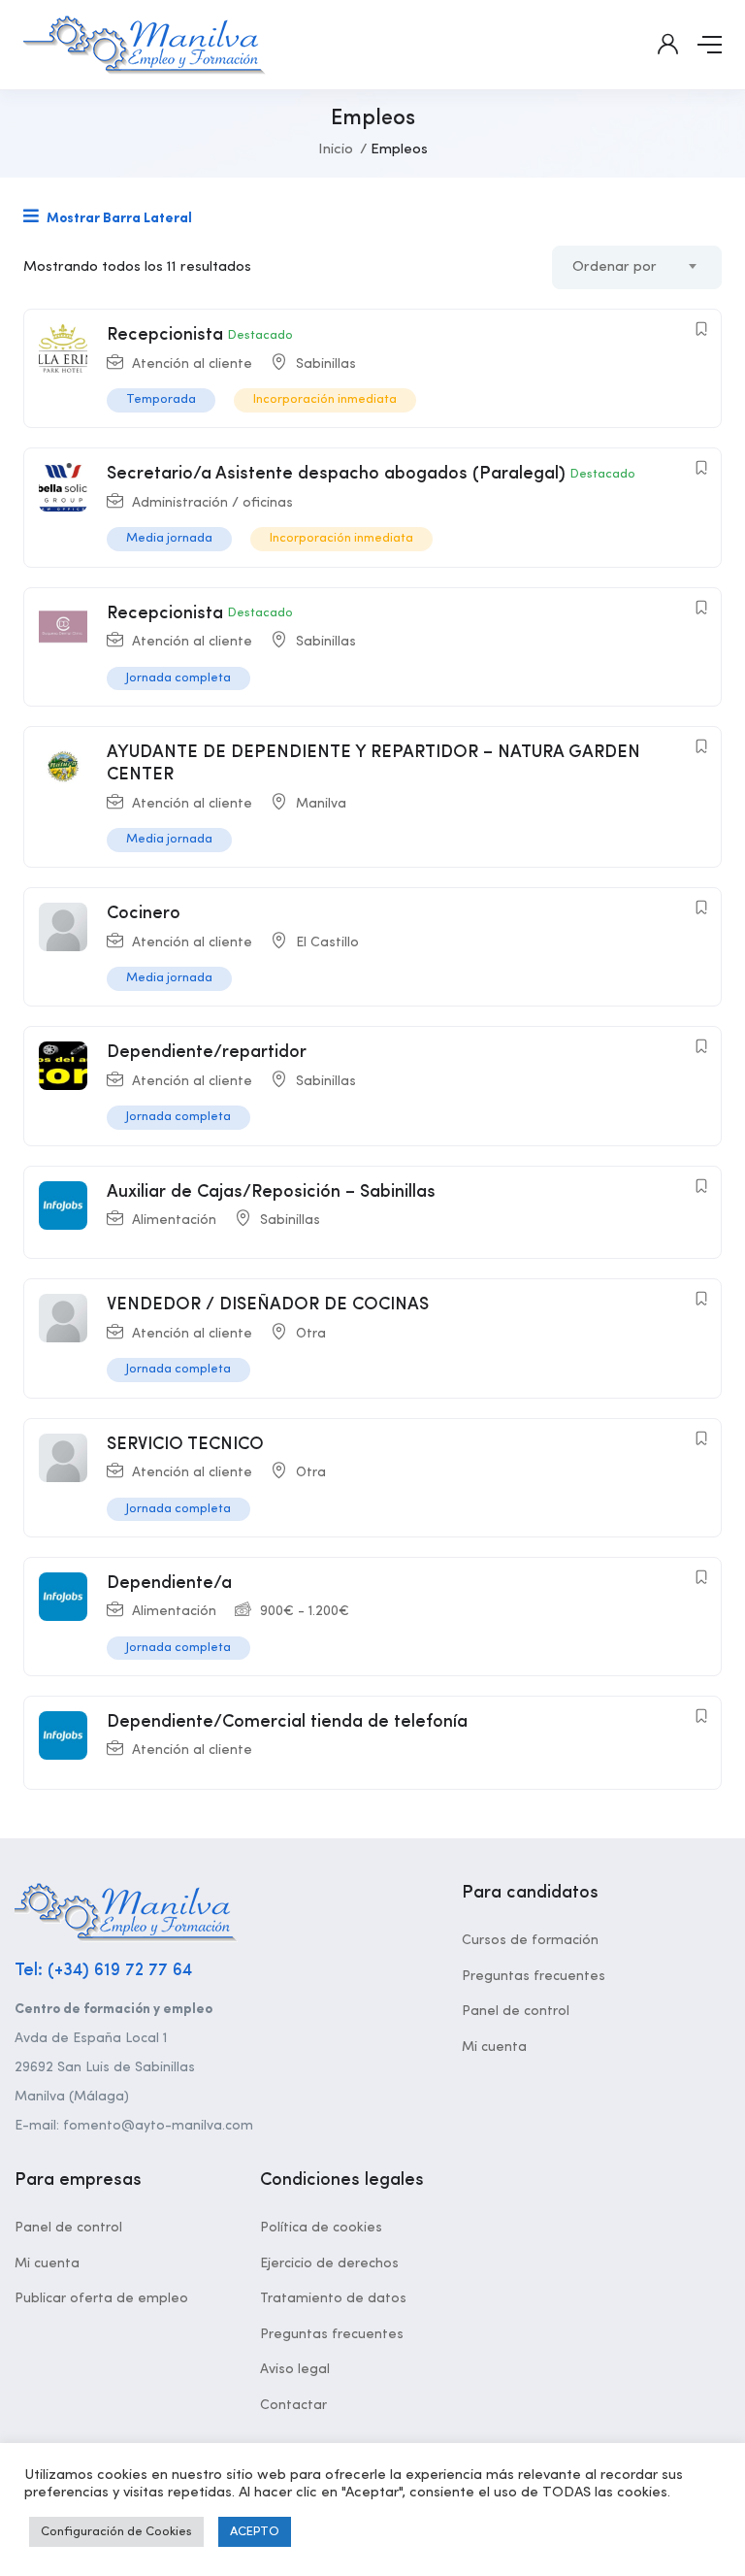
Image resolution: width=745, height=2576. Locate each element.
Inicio (336, 150)
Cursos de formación (530, 1940)
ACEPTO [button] (255, 2532)
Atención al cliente (192, 364)
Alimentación (174, 1220)
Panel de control (516, 2011)
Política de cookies (321, 2228)
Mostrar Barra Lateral (118, 218)
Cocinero (144, 913)
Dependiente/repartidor (207, 1052)
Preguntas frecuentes (534, 1976)
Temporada (161, 399)
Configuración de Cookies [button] (116, 2532)
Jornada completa (178, 678)
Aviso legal (295, 2369)
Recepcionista (165, 335)
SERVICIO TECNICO (185, 1444)
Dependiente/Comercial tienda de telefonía (287, 1722)
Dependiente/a (169, 1583)
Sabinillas (326, 364)
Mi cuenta (494, 2047)
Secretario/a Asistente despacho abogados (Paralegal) (336, 474)
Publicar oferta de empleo (101, 2298)
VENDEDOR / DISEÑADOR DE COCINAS (268, 1305)
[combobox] (637, 267)
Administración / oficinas (212, 503)
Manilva (321, 804)
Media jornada (169, 538)
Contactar (293, 2405)
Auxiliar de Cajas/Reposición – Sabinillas (271, 1192)
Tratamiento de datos (333, 2298)
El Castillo (327, 942)
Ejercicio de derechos (329, 2263)
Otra (311, 1334)
